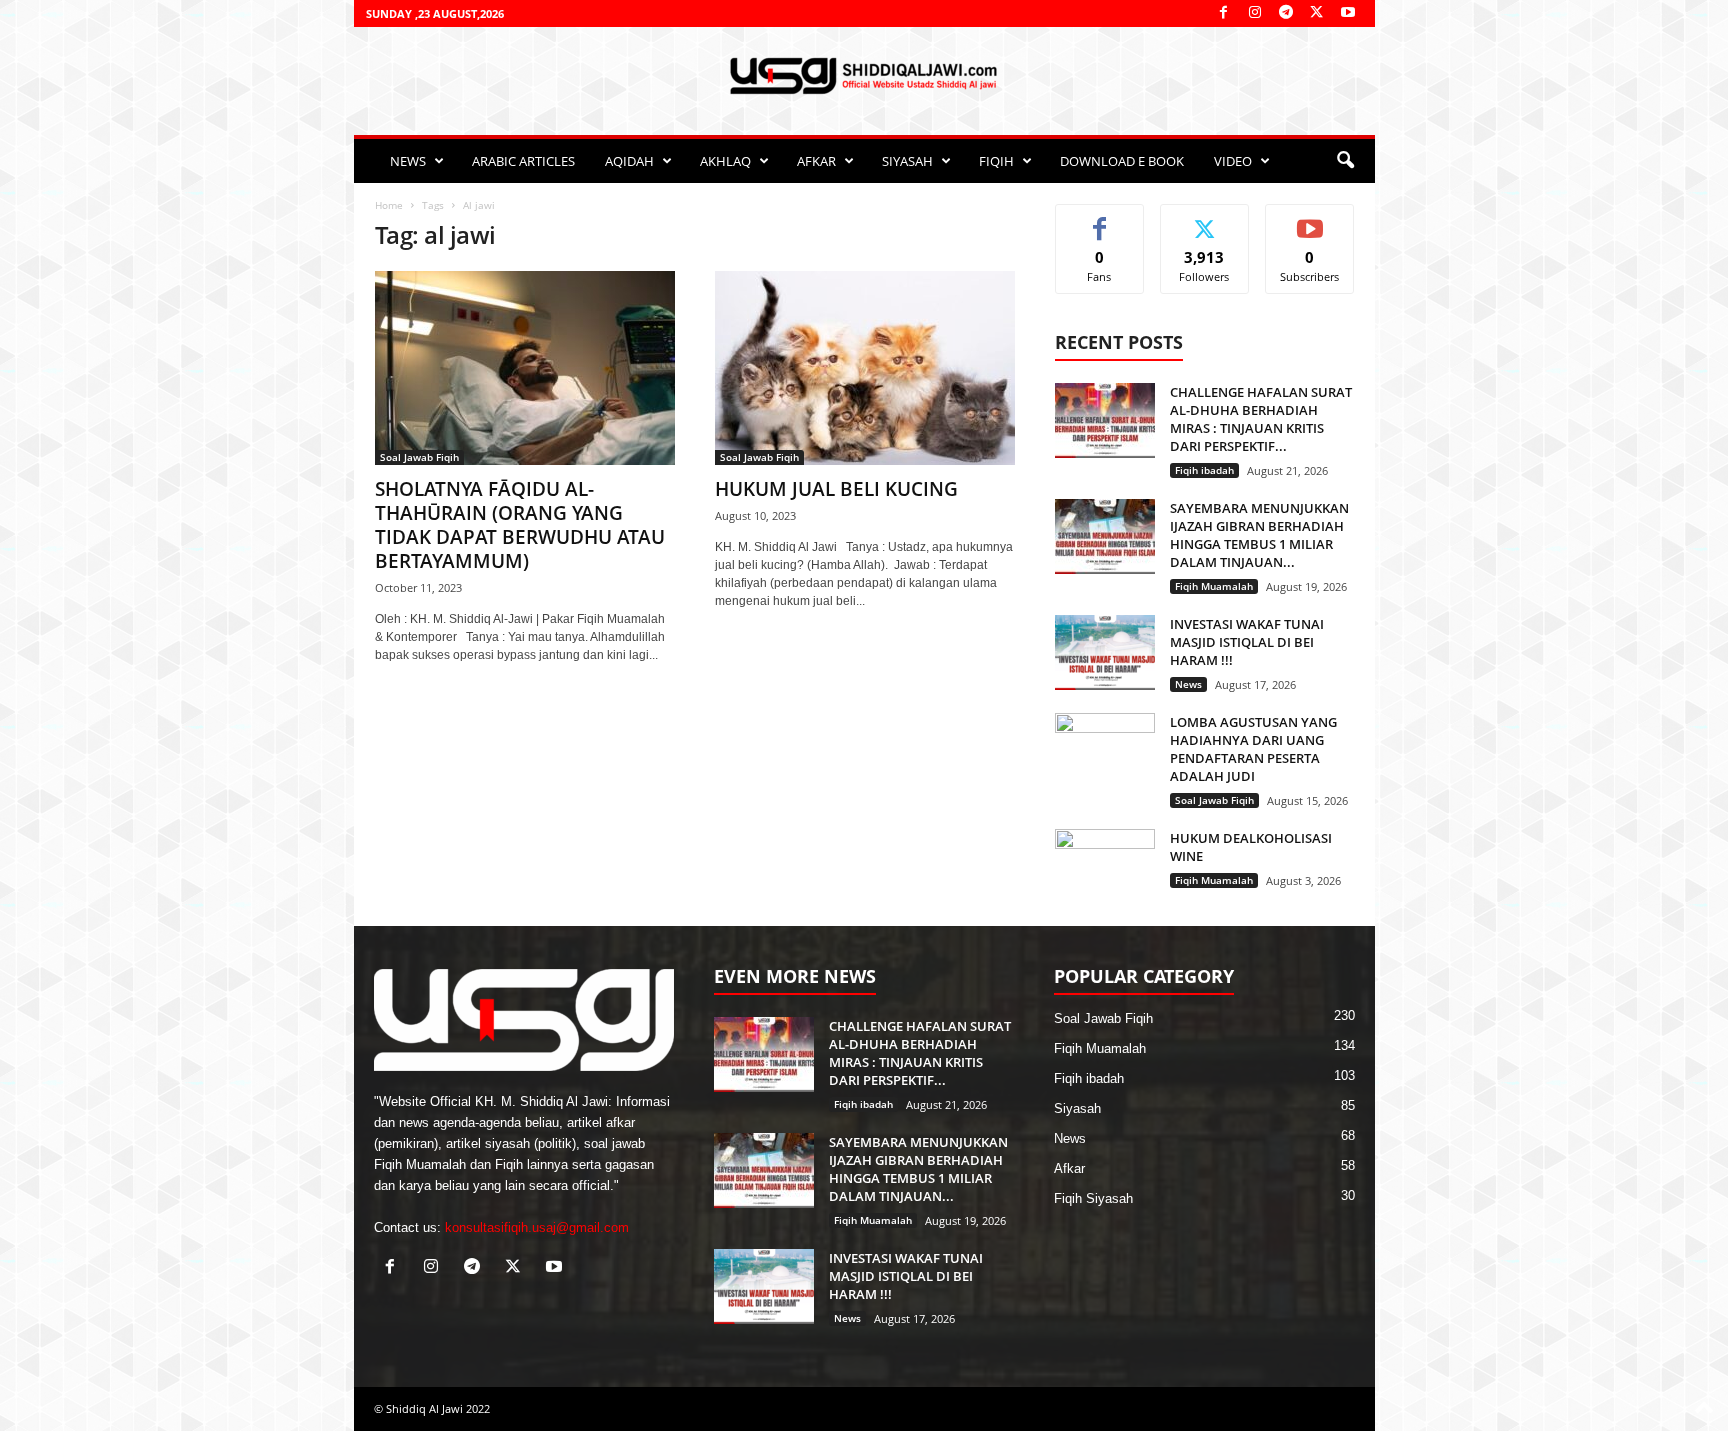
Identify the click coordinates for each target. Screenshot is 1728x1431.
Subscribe (1310, 219)
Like (1099, 219)
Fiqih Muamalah (1214, 586)
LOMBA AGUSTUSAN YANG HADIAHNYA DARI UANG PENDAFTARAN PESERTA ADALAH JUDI (1253, 749)
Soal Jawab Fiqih (419, 457)
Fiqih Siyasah (1093, 1198)
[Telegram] (1286, 13)
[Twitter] (1317, 13)
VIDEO (1233, 161)
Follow (1204, 219)
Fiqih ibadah (1204, 470)
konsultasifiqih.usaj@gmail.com (537, 1227)
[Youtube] (1348, 13)
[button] (1345, 161)
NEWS (408, 161)
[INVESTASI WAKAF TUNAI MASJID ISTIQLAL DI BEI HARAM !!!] (1105, 652)
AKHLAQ (725, 161)
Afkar (1069, 1168)
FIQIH (996, 161)
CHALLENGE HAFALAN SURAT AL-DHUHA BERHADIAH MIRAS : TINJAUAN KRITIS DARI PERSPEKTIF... (1261, 419)
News (1188, 684)
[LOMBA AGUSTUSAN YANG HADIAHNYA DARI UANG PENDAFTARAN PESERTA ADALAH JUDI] (1105, 750)
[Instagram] (1255, 13)
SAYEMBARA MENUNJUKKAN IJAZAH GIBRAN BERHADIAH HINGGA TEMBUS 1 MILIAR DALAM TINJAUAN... (1259, 535)
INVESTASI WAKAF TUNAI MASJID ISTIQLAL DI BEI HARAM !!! (1247, 642)
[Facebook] (1224, 13)
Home (389, 205)
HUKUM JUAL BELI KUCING (836, 489)
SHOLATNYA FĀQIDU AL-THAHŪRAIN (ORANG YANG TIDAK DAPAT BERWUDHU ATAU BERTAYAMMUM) (520, 525)
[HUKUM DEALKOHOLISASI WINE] (1105, 866)
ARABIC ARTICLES (523, 161)
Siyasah (1077, 1108)
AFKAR (816, 161)
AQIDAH (629, 161)
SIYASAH (907, 161)
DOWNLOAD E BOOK (1122, 161)
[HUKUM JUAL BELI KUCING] (865, 368)
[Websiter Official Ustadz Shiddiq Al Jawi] (864, 76)
